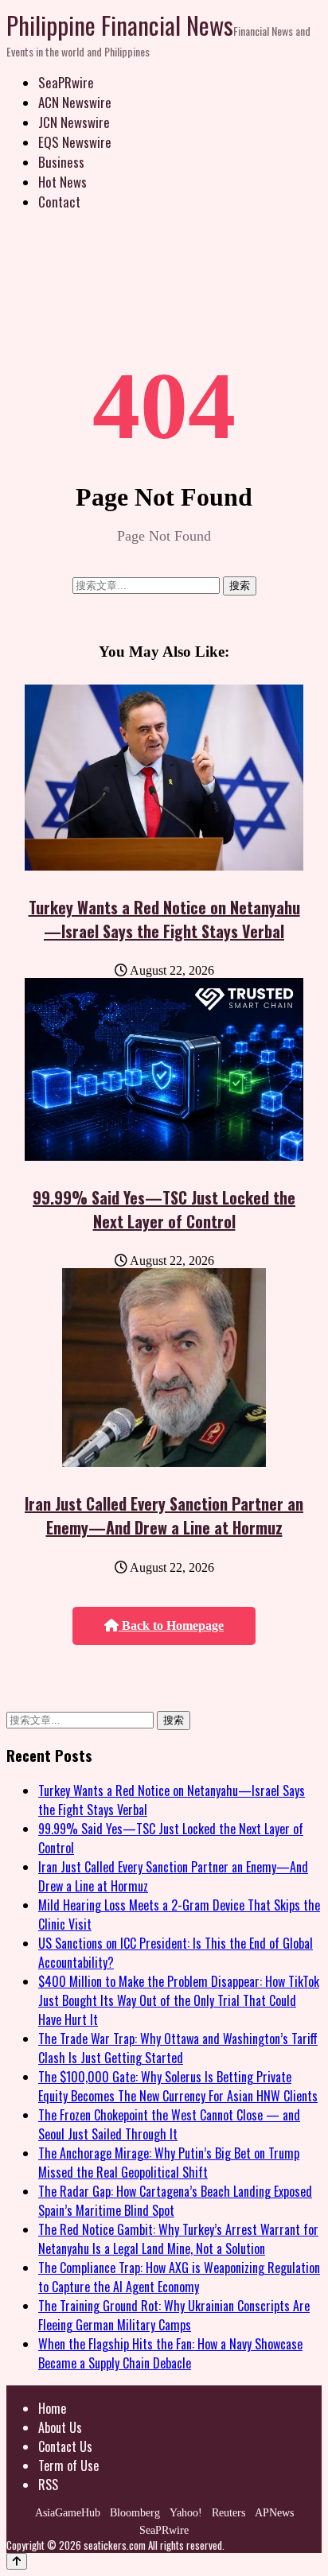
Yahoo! (186, 2513)
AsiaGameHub (68, 2513)
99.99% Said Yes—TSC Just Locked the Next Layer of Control (164, 1209)
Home (52, 2408)
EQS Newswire (75, 142)
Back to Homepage (171, 1626)
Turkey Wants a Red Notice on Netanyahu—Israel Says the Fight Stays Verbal (164, 919)
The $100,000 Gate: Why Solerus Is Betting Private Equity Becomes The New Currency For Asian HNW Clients (178, 2086)
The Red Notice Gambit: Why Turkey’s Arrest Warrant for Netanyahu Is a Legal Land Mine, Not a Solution (178, 2239)
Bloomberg (135, 2513)
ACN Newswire (75, 102)
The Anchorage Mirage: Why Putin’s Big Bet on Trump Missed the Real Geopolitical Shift (169, 2163)
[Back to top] (17, 2561)
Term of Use (68, 2465)
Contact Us (65, 2446)
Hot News (62, 182)
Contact (59, 202)
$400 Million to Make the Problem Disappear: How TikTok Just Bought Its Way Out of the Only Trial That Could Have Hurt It (179, 2000)
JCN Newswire (74, 122)
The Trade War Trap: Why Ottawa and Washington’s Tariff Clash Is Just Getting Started (178, 2048)
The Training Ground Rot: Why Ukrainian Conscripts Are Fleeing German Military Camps (174, 2315)
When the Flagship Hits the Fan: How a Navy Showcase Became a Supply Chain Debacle (170, 2353)
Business (61, 162)
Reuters (228, 2513)
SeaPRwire (66, 82)
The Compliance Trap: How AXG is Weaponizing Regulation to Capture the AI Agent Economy (179, 2277)
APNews (274, 2513)
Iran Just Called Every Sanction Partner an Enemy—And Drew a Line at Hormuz (164, 1515)
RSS (48, 2485)
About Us (60, 2427)
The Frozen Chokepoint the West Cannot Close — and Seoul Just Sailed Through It (169, 2124)
